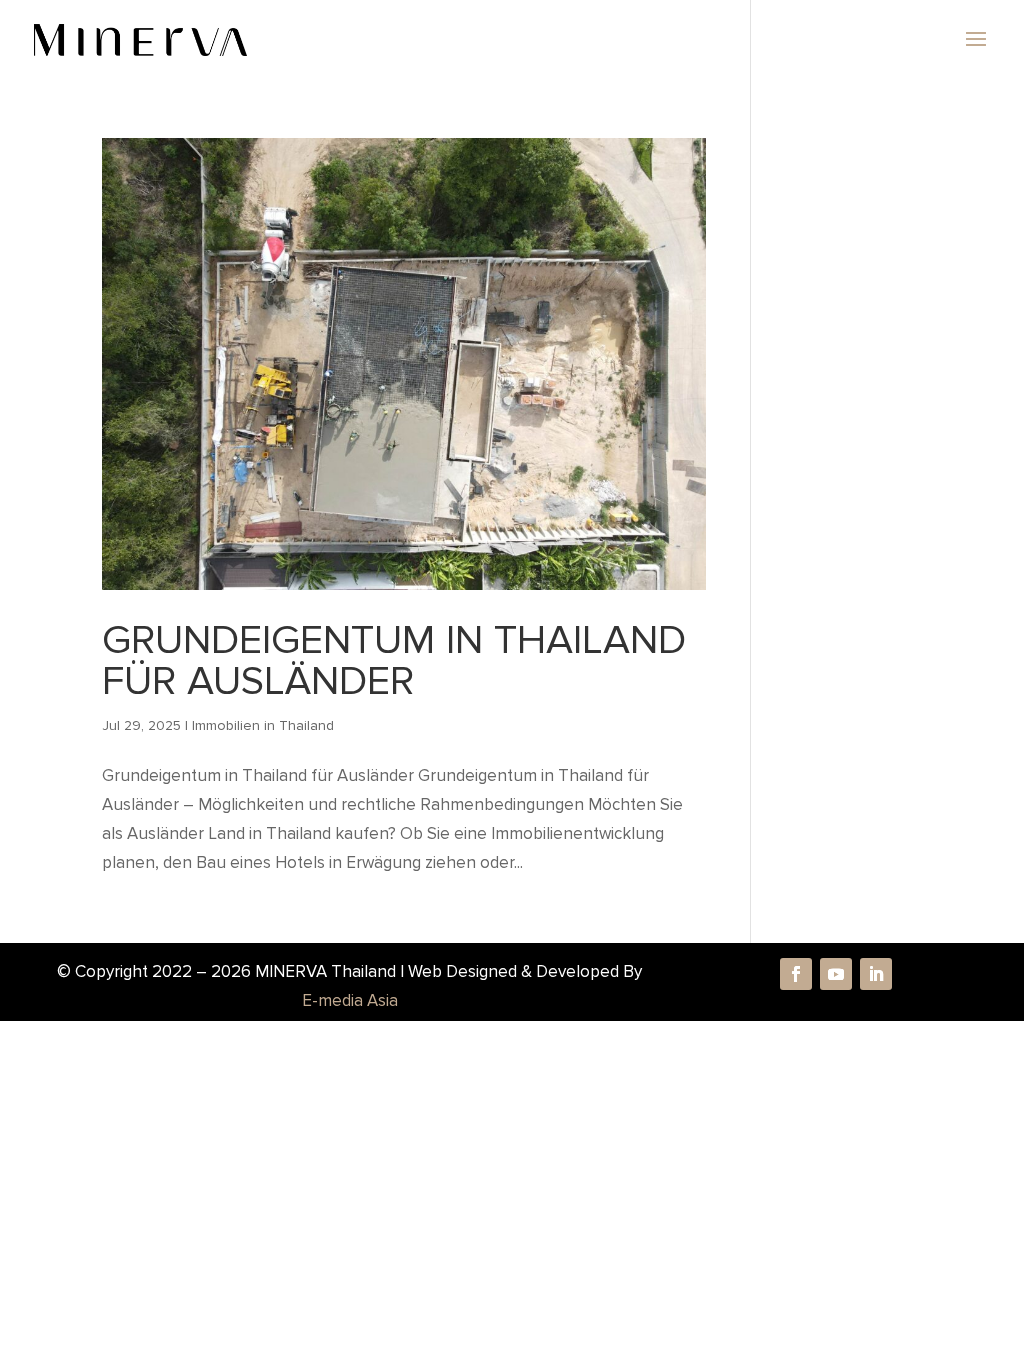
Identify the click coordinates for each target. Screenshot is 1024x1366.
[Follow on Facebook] (796, 974)
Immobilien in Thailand (263, 725)
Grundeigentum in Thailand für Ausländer (394, 660)
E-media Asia (350, 1000)
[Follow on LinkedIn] (876, 974)
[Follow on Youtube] (836, 974)
